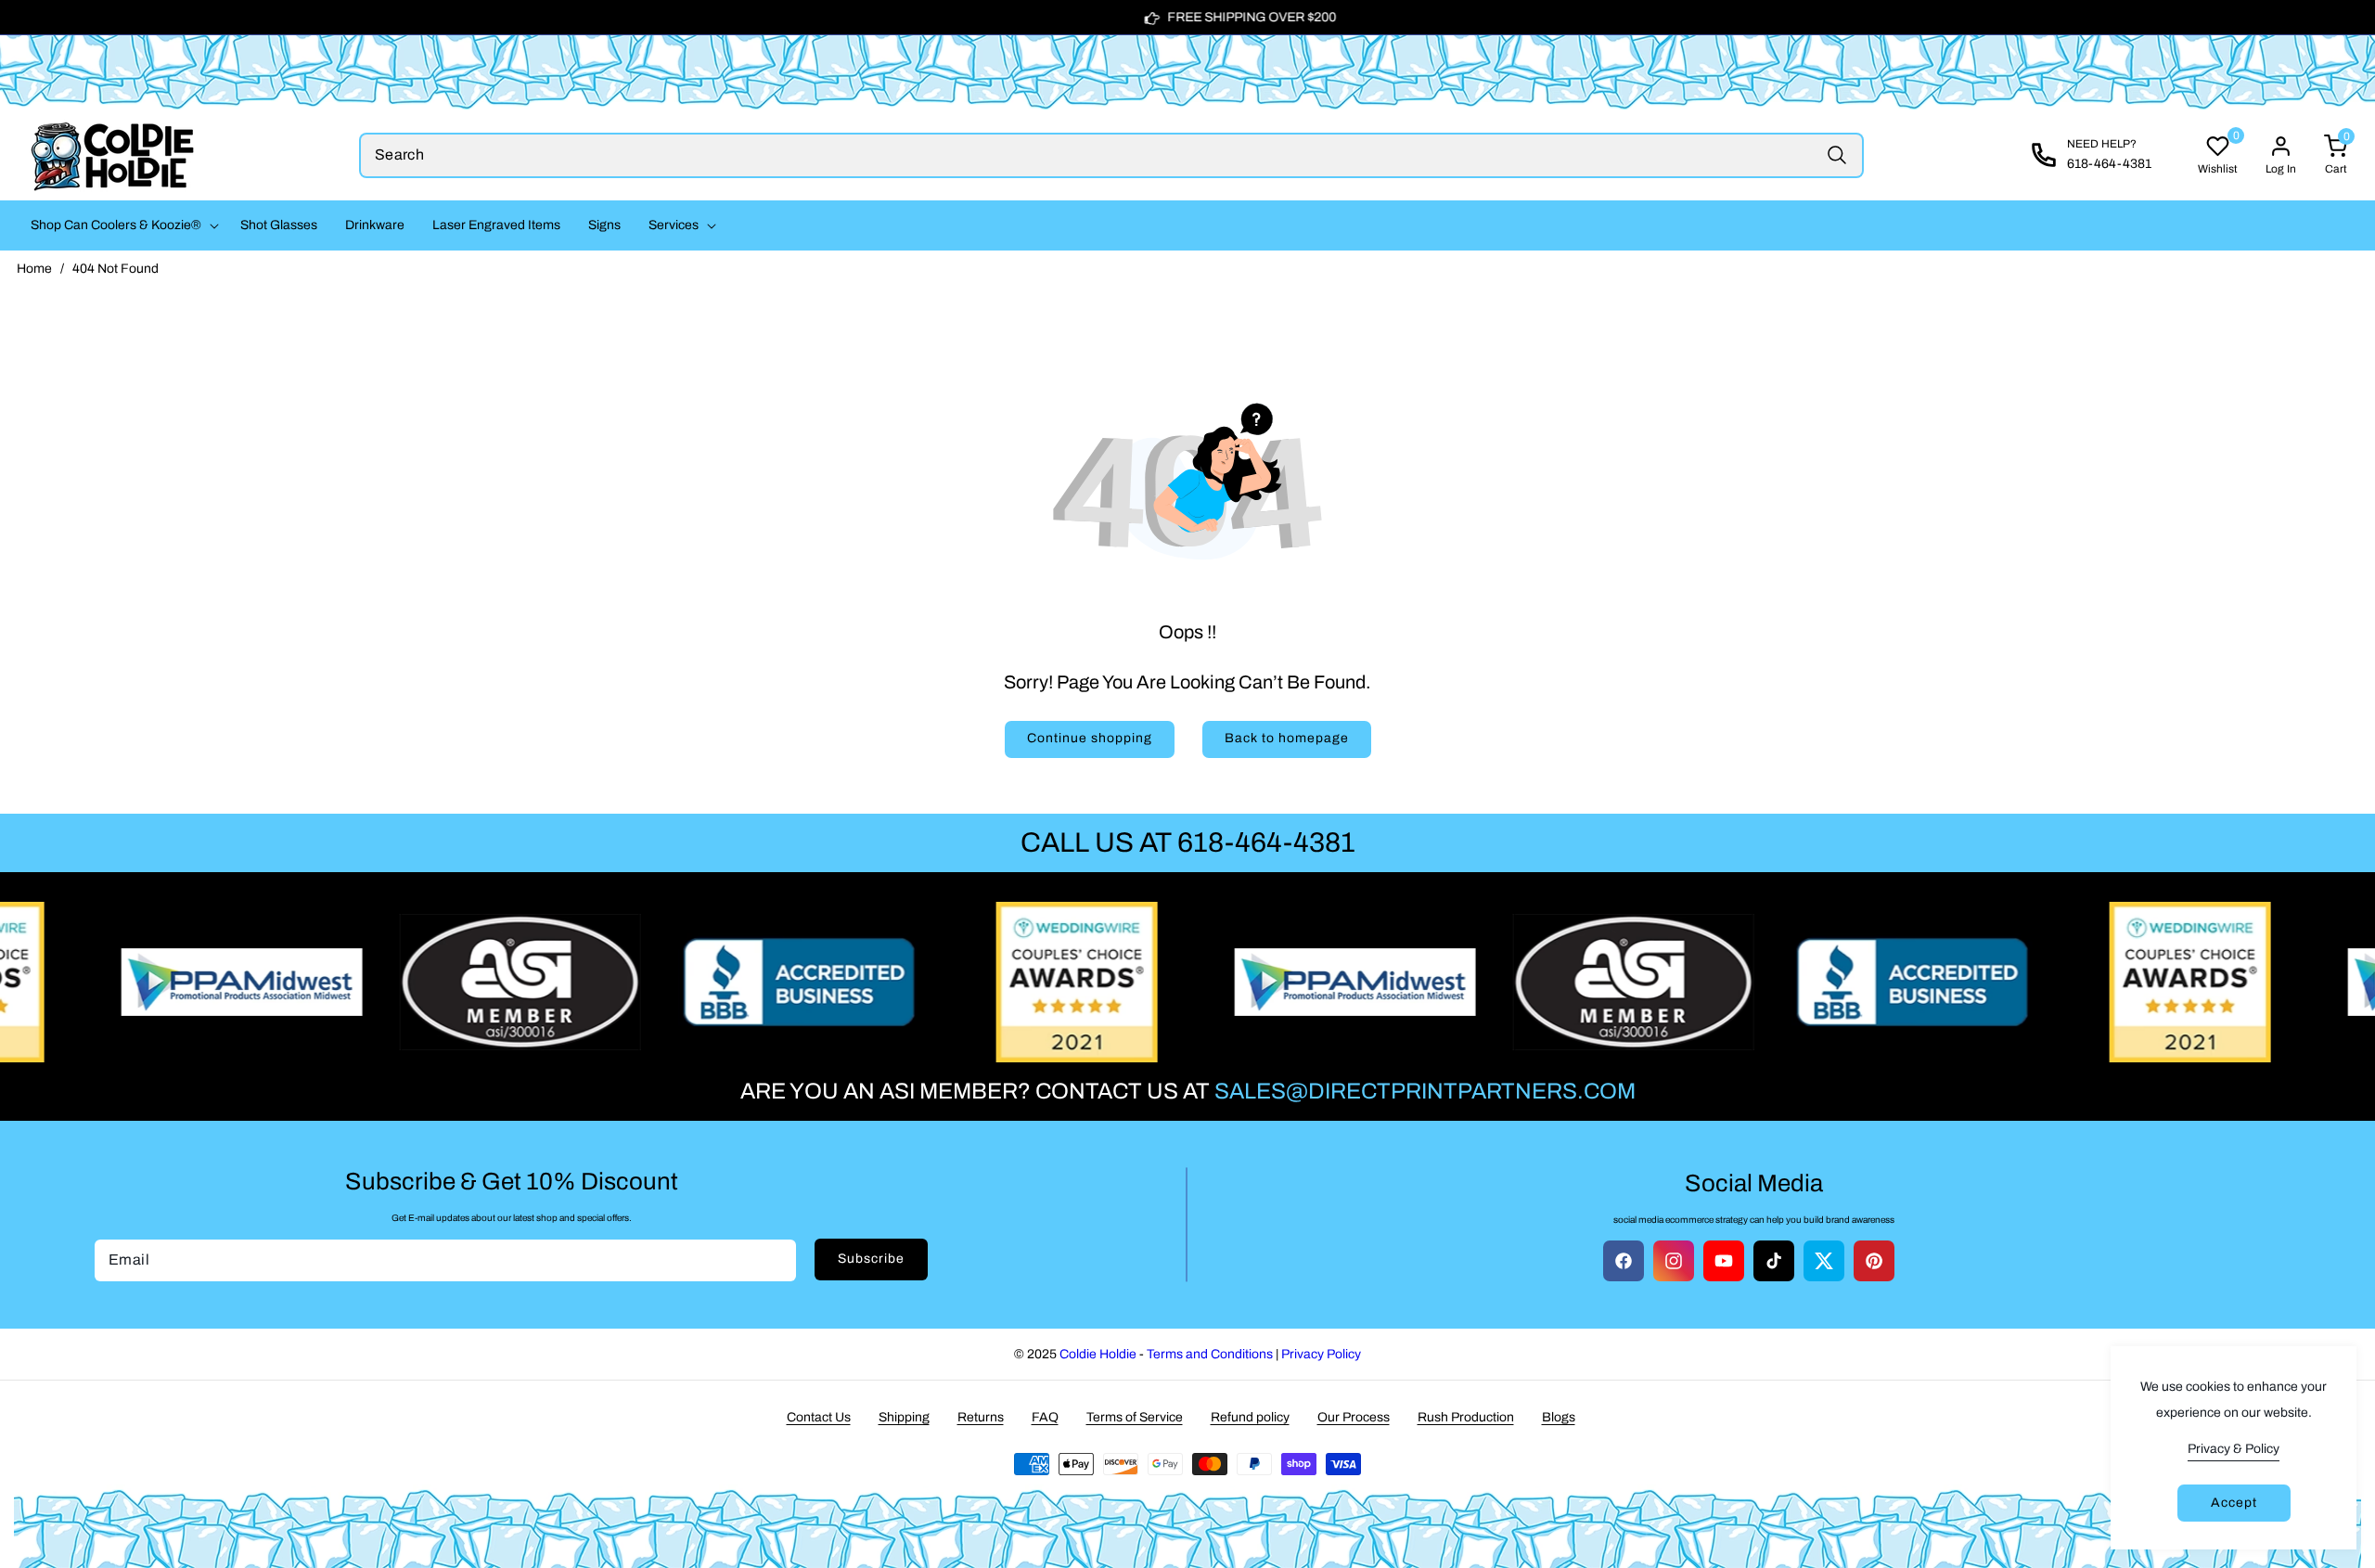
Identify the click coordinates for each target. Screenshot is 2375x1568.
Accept (2234, 1503)
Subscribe (871, 1259)
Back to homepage (1287, 738)
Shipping (904, 1417)
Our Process (1354, 1417)
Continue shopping (1090, 738)
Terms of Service (1135, 1417)
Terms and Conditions (1210, 1354)
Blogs (1559, 1417)
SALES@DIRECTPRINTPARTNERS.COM (1425, 1091)
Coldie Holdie (1098, 1354)
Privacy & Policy (2234, 1449)
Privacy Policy (1321, 1354)
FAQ (1045, 1417)
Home (34, 269)
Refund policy (1250, 1417)
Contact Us (819, 1417)
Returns (981, 1417)
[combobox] (1111, 155)
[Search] (1836, 155)
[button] (122, 225)
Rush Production (1466, 1417)
